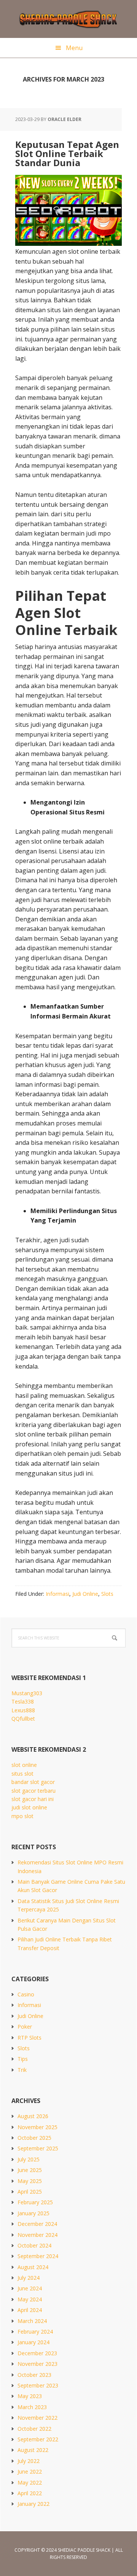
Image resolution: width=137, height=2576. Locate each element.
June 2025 (30, 2170)
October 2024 (34, 2245)
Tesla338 (23, 1701)
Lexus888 (23, 1710)
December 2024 (37, 2224)
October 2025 (34, 2138)
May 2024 (30, 2299)
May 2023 (30, 2396)
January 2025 (33, 2213)
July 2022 (29, 2461)
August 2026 (33, 2116)
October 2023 (34, 2375)
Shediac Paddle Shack (68, 19)
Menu (74, 48)
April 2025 (30, 2192)
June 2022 (30, 2471)
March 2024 (32, 2321)
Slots (107, 1594)
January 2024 (33, 2342)
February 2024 (35, 2332)
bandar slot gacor (33, 1782)
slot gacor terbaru (33, 1791)
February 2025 (35, 2202)
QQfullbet (23, 1719)
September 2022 (38, 2439)
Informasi (57, 1594)
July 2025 (29, 2159)
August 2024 (33, 2267)
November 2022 (37, 2418)
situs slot (22, 1774)
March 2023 (32, 2407)
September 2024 (38, 2256)
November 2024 (37, 2235)
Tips (23, 2059)
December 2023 (37, 2353)
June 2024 (30, 2288)
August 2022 (33, 2450)
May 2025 (30, 2181)
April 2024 (30, 2310)
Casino (26, 1994)
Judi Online (85, 1594)
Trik (22, 2070)
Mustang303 (27, 1693)
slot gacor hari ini (33, 1799)
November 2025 (37, 2127)
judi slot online (29, 1807)
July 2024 (29, 2278)
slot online (24, 1765)
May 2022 (30, 2482)
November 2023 (37, 2364)
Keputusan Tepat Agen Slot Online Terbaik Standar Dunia (67, 153)
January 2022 (33, 2504)
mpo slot (22, 1816)
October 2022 (34, 2429)
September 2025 (38, 2148)
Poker (25, 2027)
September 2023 (38, 2385)
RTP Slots (29, 2038)
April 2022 (30, 2493)
